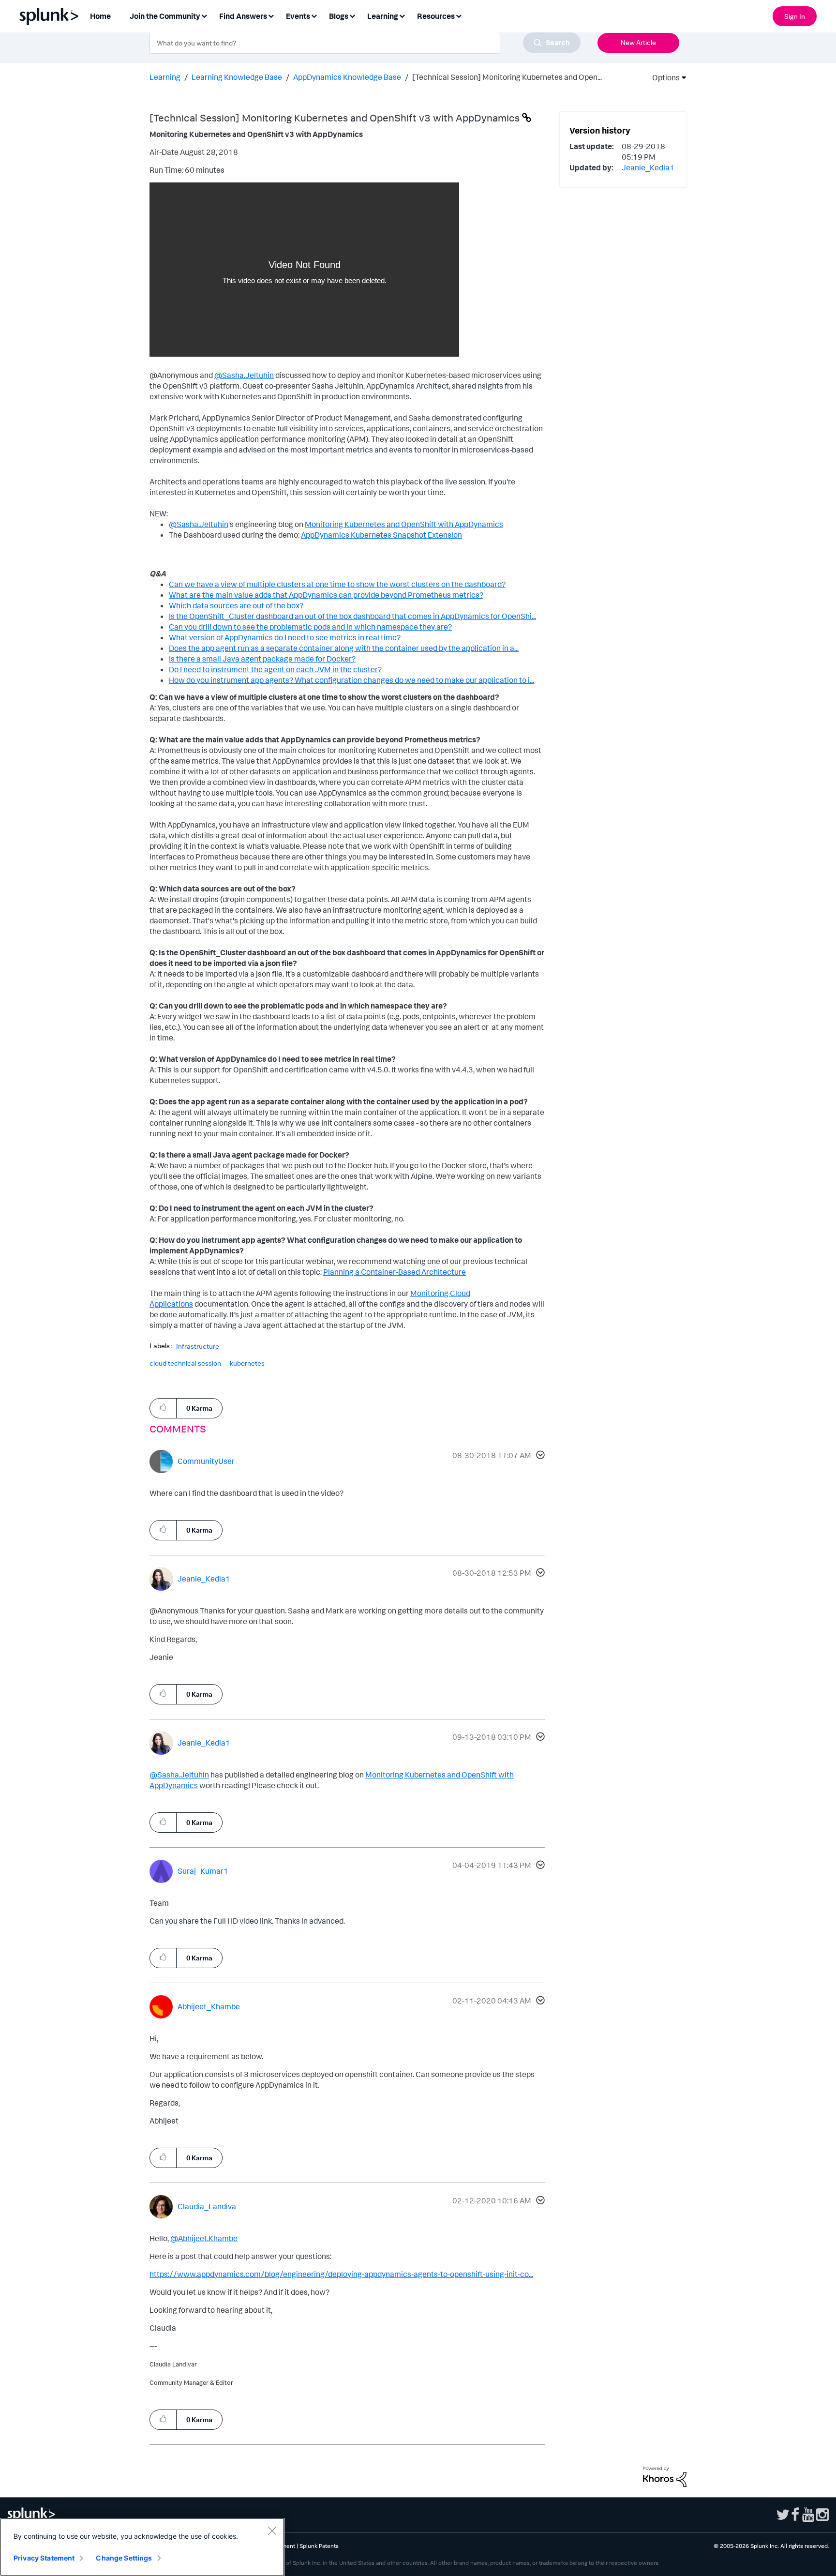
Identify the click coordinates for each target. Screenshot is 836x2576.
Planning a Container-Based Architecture (395, 1272)
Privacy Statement (44, 2558)
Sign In (795, 16)
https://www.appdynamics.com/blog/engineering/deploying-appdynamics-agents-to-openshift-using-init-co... (341, 2274)
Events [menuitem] (298, 16)
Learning (165, 77)
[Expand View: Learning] (402, 15)
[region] (142, 2547)
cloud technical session (185, 1363)
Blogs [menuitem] (339, 16)
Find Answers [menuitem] (243, 16)
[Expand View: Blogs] (352, 15)
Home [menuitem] (100, 16)
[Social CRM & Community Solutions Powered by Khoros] (665, 2476)
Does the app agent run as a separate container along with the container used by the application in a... (344, 648)
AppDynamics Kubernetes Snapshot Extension (381, 535)
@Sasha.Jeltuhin (244, 375)
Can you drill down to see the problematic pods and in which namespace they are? (310, 627)
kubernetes (247, 1363)
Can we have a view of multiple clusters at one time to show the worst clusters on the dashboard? (337, 584)
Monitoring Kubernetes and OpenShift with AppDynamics (404, 524)
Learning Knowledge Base (237, 77)
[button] (539, 1456)
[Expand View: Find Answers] (271, 15)
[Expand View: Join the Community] (204, 15)
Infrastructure (198, 1346)
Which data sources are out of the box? (236, 605)
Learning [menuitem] (383, 16)
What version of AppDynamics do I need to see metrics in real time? (285, 637)
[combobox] (365, 43)
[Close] (272, 2531)
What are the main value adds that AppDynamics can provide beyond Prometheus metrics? (326, 595)
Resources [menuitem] (436, 16)
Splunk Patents (319, 2546)
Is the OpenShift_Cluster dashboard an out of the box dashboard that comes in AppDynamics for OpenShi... (352, 616)
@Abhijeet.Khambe (204, 2238)
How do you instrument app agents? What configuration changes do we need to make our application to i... (351, 680)
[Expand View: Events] (314, 15)
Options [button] (663, 77)
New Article (638, 42)
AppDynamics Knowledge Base (347, 77)
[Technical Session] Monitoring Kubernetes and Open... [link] (507, 77)
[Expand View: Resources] (459, 15)
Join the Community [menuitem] (165, 16)
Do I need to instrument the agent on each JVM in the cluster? (275, 669)
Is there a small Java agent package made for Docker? (262, 659)
